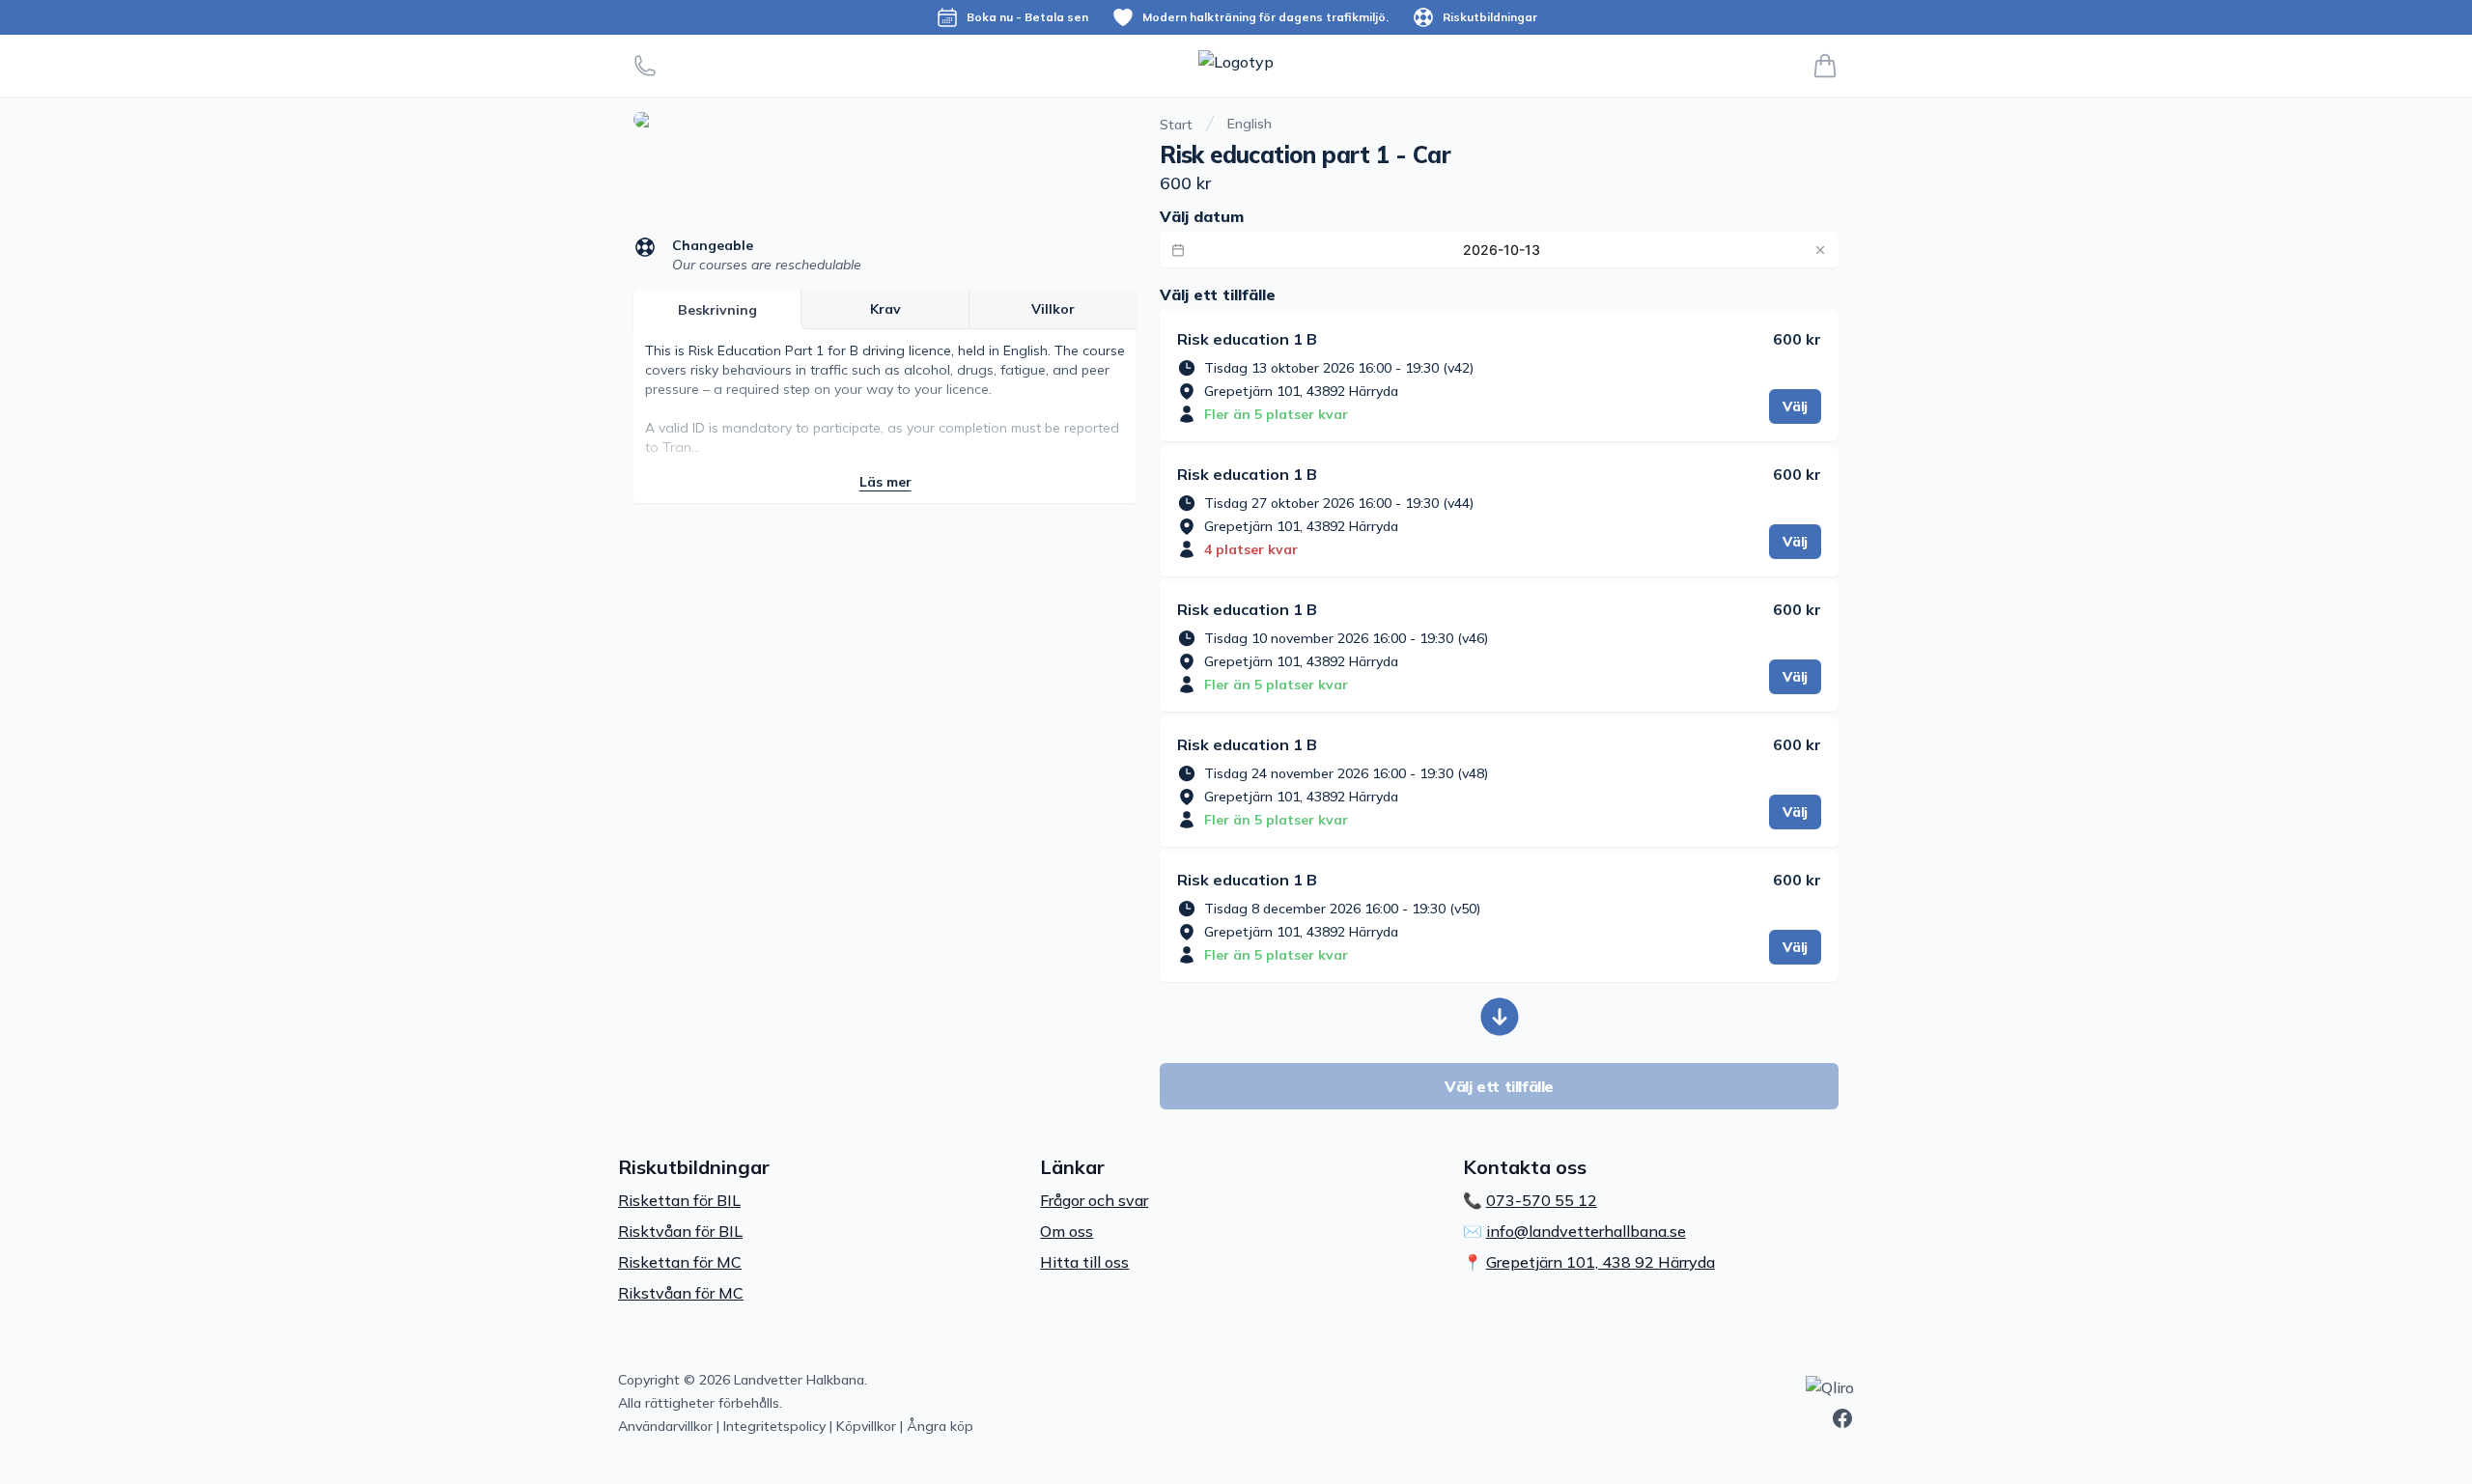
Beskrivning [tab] (717, 310)
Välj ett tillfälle (1499, 1086)
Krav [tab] (885, 309)
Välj (1795, 406)
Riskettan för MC (680, 1262)
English (1250, 124)
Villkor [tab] (1053, 309)
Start (1176, 125)
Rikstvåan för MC (681, 1293)
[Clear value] (1820, 250)
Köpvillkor (866, 1426)
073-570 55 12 (1542, 1200)
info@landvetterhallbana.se (1586, 1231)
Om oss (1067, 1231)
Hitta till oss (1084, 1262)
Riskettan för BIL (679, 1200)
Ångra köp (940, 1426)
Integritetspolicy (774, 1426)
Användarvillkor (665, 1426)
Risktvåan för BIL (680, 1231)
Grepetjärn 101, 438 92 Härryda (1601, 1262)
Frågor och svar (1094, 1200)
